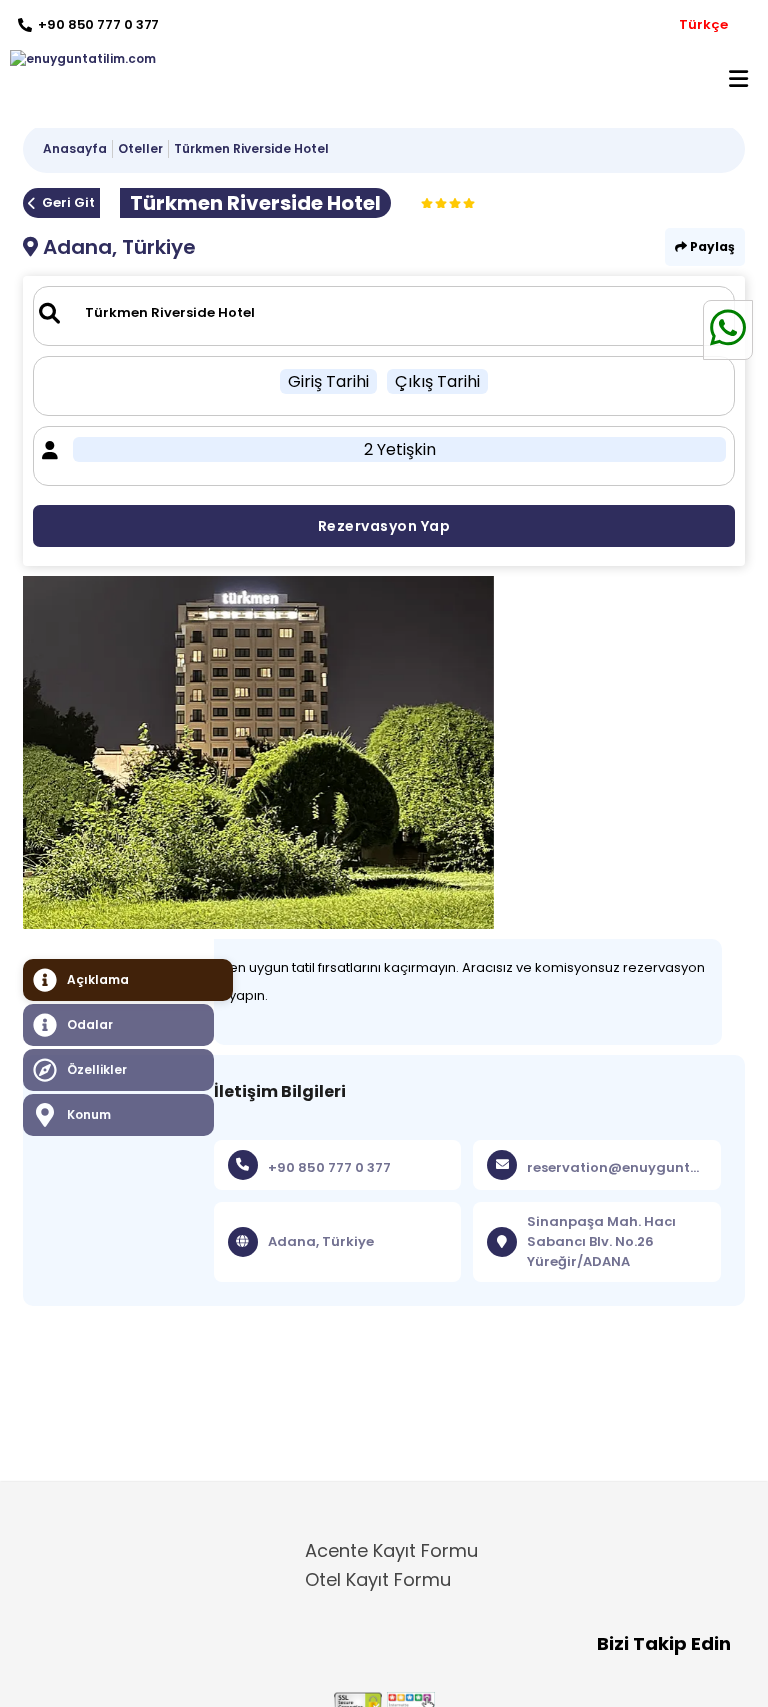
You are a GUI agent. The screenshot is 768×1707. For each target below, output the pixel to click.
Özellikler (97, 1069)
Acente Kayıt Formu (391, 1550)
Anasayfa (75, 148)
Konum (89, 1114)
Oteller (140, 148)
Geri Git (68, 202)
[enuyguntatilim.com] (78, 59)
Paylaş (711, 246)
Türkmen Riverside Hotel (251, 148)
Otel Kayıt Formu (378, 1579)
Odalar (90, 1024)
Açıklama (98, 979)
